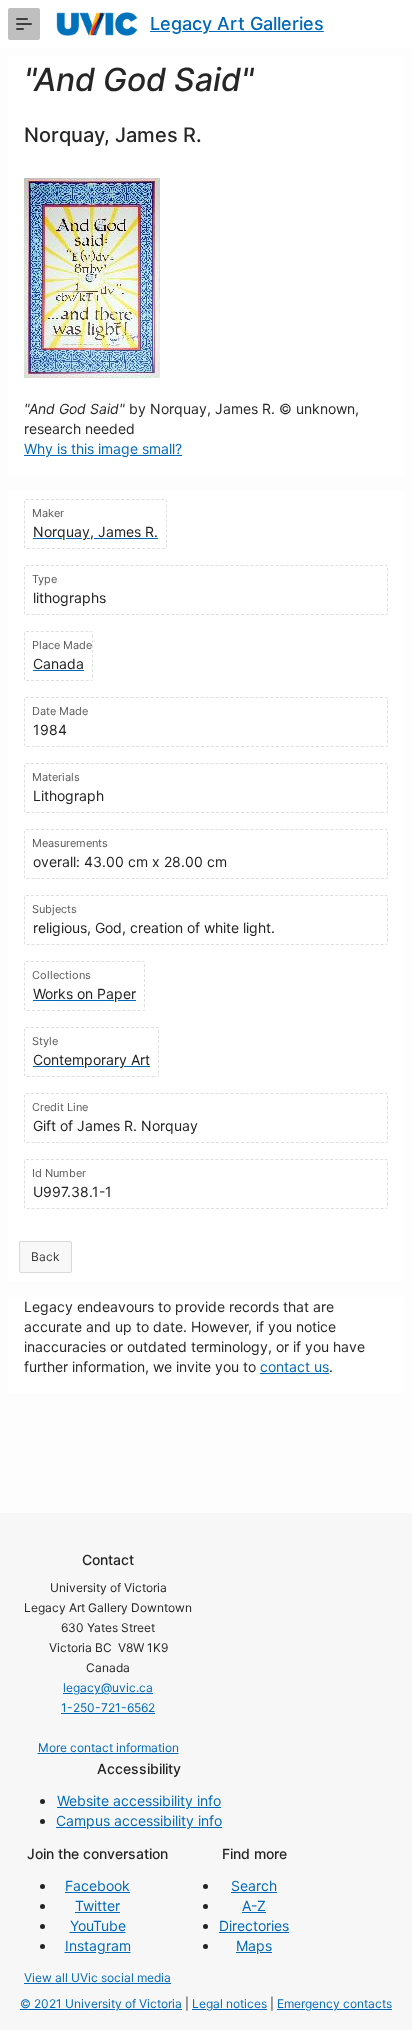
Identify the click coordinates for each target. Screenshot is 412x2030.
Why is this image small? (103, 448)
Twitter (97, 1905)
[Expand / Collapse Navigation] (24, 24)
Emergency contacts (334, 2003)
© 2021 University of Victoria (101, 2003)
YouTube (98, 1925)
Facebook (97, 1885)
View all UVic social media (97, 1977)
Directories (254, 1925)
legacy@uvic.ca (108, 1687)
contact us (294, 1366)
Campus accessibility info (139, 1820)
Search (254, 1885)
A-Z (254, 1905)
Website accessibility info (139, 1800)
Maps (254, 1945)
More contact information (108, 1747)
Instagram (98, 1945)
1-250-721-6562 (108, 1707)
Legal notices (229, 2003)
